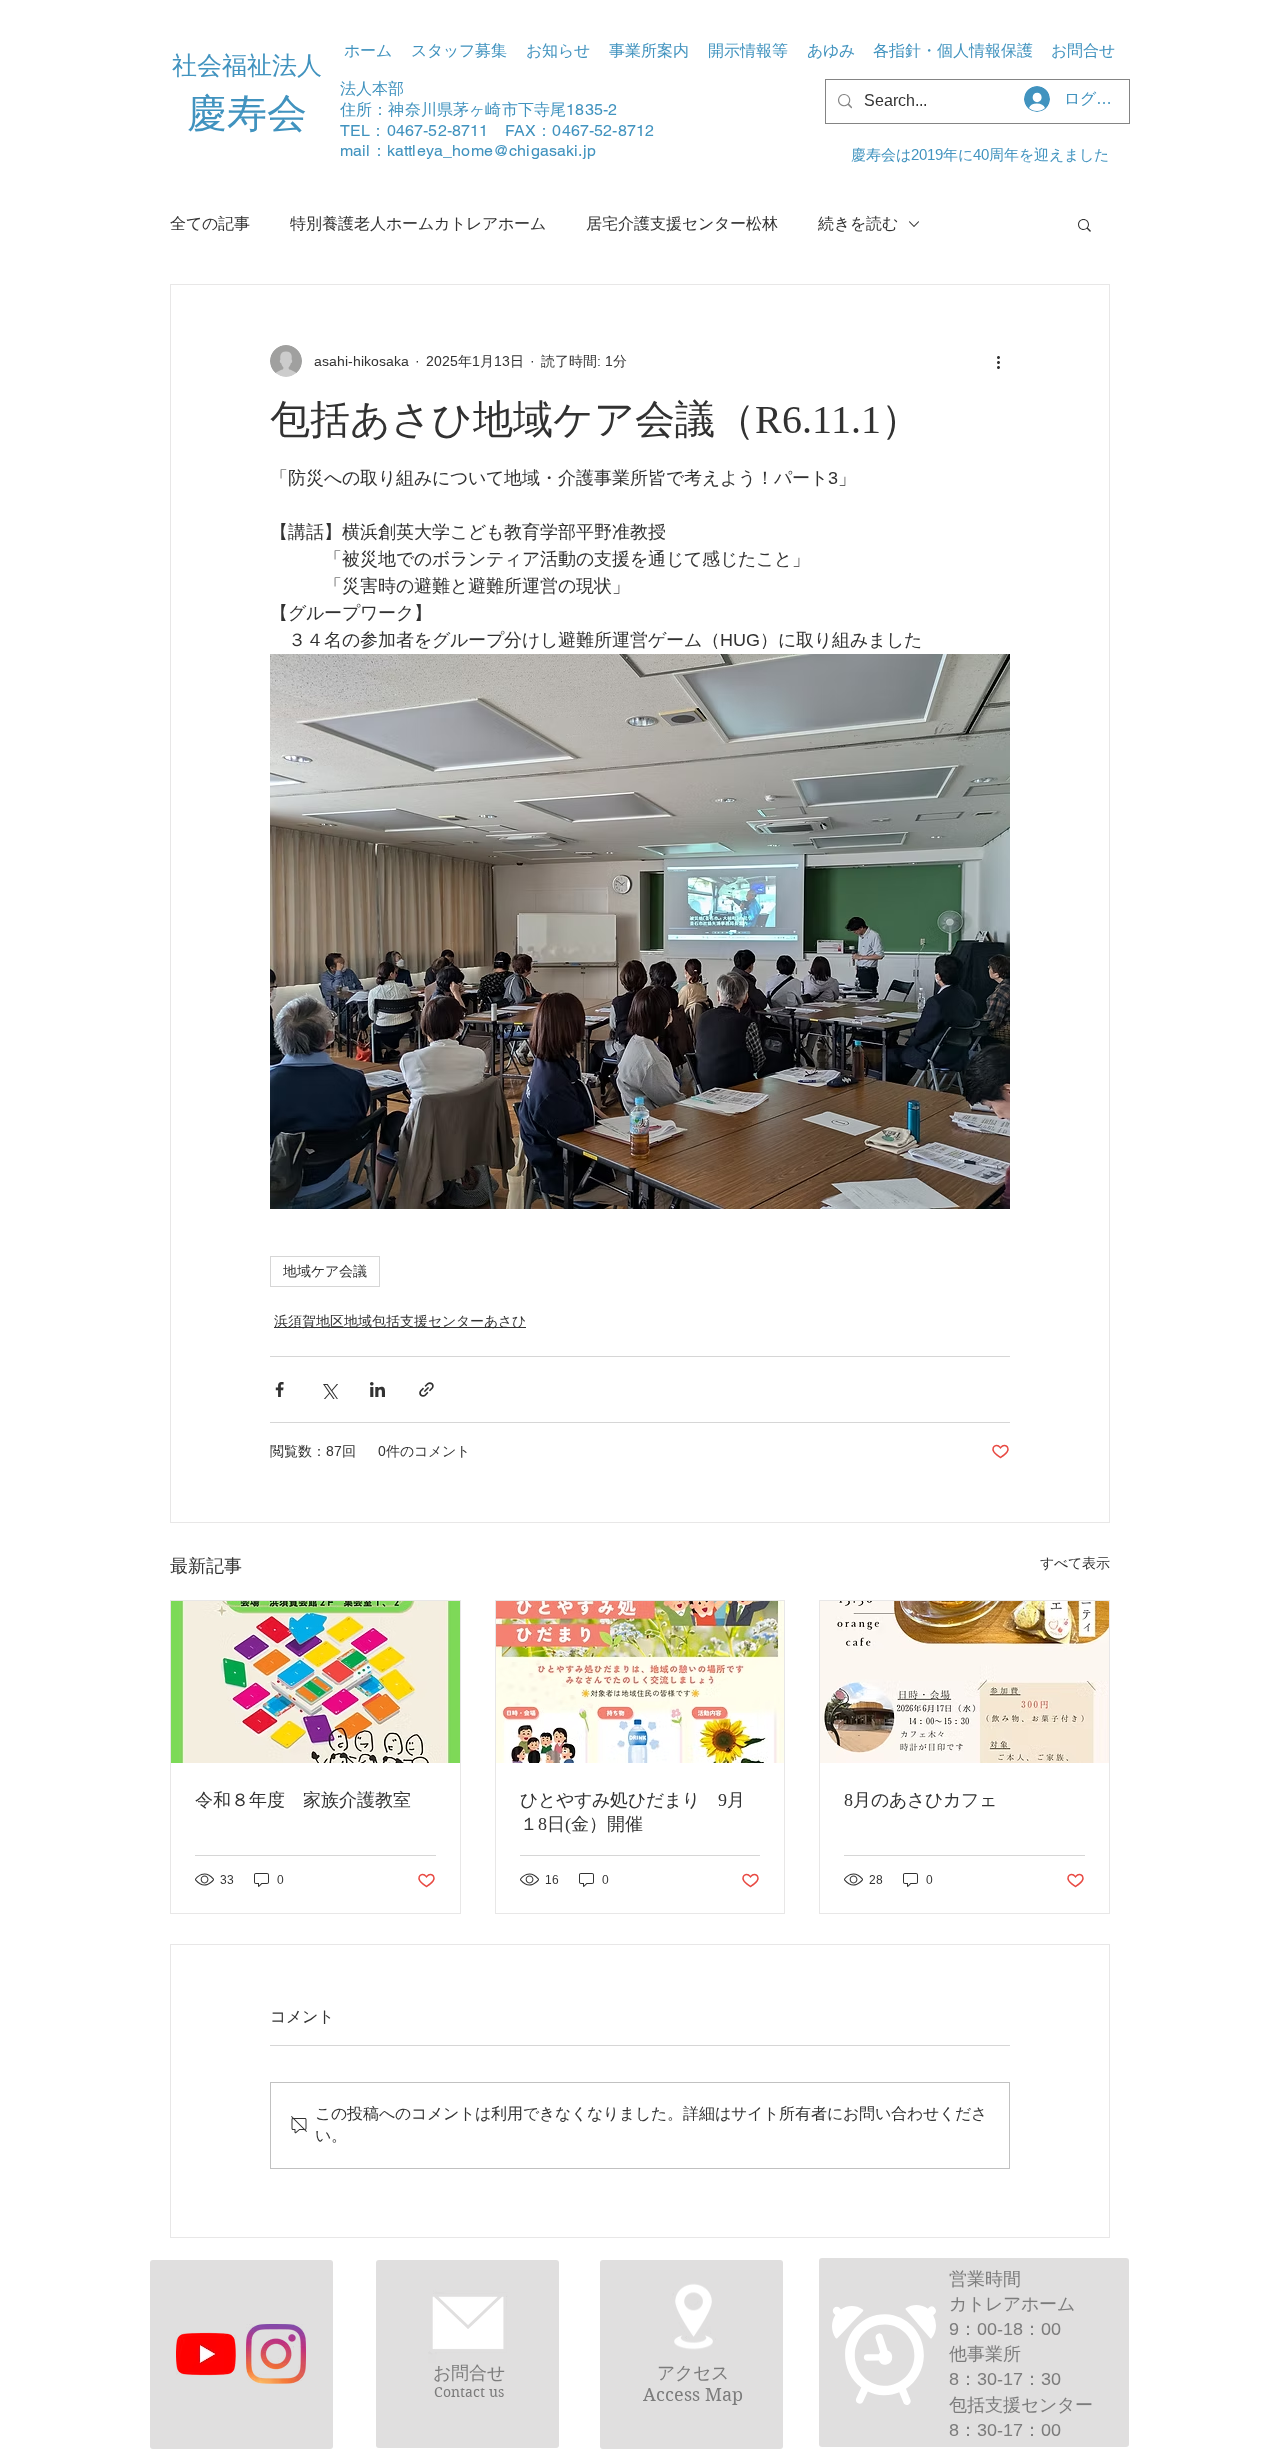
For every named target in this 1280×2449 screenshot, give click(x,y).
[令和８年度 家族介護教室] (315, 1682)
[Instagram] (276, 2354)
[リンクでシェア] (426, 1389)
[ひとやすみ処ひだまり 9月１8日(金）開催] (640, 1682)
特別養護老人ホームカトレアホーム (418, 223)
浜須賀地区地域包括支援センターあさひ (400, 1321)
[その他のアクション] (998, 361)
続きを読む (858, 223)
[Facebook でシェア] (279, 1389)
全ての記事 (210, 223)
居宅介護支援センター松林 (682, 223)
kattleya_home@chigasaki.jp (491, 150)
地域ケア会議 (325, 1271)
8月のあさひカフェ (920, 1800)
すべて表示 (1075, 1563)
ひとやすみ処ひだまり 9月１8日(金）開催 (632, 1812)
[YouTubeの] (206, 2354)
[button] (648, 51)
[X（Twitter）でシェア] (328, 1389)
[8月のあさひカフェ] (964, 1682)
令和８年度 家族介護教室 (303, 1800)
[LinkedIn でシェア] (377, 1389)
